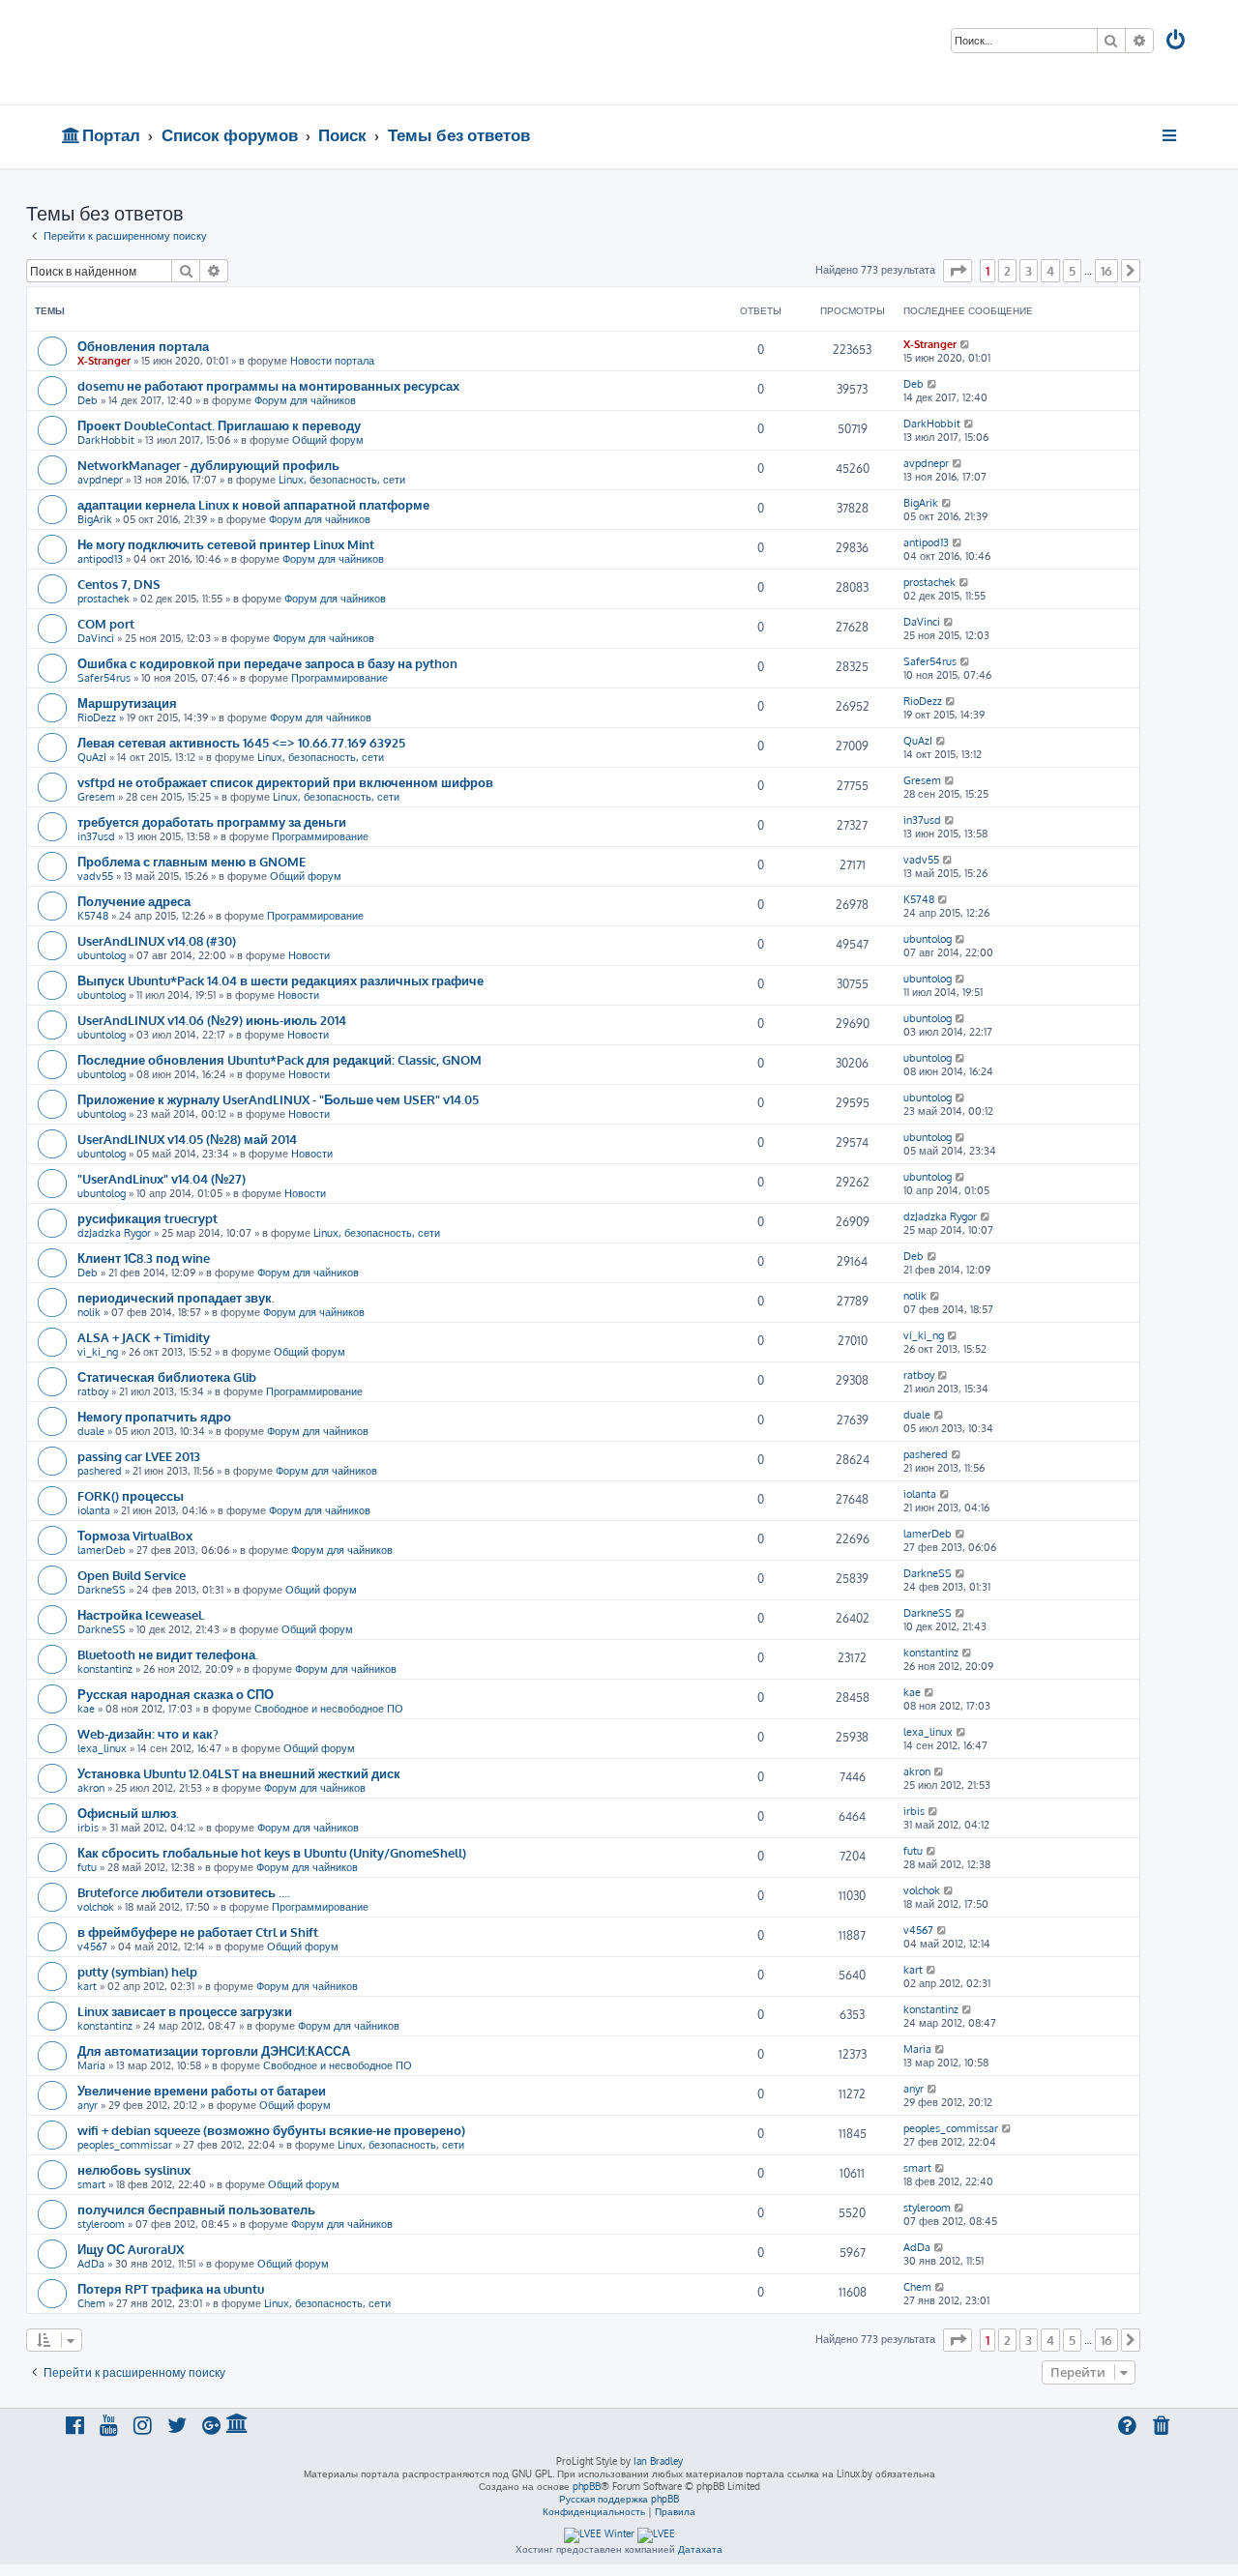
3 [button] (1029, 271)
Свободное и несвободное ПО (329, 1709)
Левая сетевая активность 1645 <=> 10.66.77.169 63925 (241, 742)
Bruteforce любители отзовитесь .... (184, 1892)
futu (87, 1867)
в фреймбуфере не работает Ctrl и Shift (198, 1932)
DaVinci (96, 638)
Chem (91, 2303)
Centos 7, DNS (119, 584)
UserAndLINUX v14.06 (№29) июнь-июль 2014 (212, 1020)
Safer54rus (104, 678)
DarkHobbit (106, 440)
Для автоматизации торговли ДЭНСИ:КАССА (214, 2050)
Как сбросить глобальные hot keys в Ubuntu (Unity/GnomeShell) (272, 1852)
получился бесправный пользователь (196, 2209)
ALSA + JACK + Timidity (144, 1337)
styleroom (101, 2224)
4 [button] (1050, 271)
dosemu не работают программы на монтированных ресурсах (268, 385)
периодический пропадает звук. (176, 1297)
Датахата (700, 2549)
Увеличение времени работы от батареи (202, 2090)
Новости (309, 955)
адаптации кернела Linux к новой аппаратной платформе (253, 504)
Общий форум (328, 440)
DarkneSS (102, 1590)
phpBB (587, 2486)
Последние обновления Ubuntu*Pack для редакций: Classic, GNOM (280, 1059)
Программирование (339, 678)
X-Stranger (104, 361)
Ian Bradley (658, 2461)
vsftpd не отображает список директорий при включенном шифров (285, 782)
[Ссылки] (1171, 135)
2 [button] (1007, 271)
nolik (89, 1312)
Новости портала (332, 361)
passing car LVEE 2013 (139, 1456)
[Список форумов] (201, 52)
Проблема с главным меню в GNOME (192, 861)
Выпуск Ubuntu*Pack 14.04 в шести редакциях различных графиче (280, 980)
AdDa (91, 2264)
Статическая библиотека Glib (167, 1376)
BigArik (95, 519)
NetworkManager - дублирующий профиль (208, 465)
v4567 (92, 1947)
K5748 (93, 916)
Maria (91, 2065)
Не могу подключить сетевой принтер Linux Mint (226, 544)
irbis (88, 1828)
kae (86, 1709)
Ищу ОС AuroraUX (131, 2249)
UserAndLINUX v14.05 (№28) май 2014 (187, 1139)
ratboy (93, 1391)
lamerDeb (102, 1550)
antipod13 (100, 559)
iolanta (94, 1510)
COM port (106, 623)
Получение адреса (134, 901)
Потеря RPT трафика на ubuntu (171, 2288)
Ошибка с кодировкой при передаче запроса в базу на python (267, 663)
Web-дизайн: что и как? (148, 1733)
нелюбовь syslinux (134, 2169)
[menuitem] (1177, 42)
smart (91, 2184)
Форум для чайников (305, 400)
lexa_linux (102, 1748)
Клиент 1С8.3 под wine (144, 1258)
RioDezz (97, 717)
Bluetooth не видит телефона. (168, 1654)
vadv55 (95, 876)
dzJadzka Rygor (114, 1233)
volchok (96, 1907)
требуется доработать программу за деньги (212, 821)
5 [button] (1072, 271)
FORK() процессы (131, 1495)
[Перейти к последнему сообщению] (966, 344)
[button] (958, 271)
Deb (88, 400)
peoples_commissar (125, 2145)
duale (91, 1431)
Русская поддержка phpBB (619, 2499)
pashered (100, 1471)
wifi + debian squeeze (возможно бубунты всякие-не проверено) (271, 2130)
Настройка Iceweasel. (141, 1614)
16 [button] (1106, 271)
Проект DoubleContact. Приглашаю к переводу (219, 425)
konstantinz (105, 1669)
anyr (88, 2105)
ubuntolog (102, 955)
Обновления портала (143, 346)
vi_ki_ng (98, 1352)
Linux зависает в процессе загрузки (185, 2011)
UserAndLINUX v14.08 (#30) (157, 940)
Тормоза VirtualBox (135, 1535)
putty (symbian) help (137, 1971)
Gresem (96, 797)
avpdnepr (100, 480)
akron (91, 1788)
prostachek (103, 599)
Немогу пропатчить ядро (154, 1416)
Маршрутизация (127, 703)
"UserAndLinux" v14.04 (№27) (162, 1178)
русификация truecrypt (147, 1218)
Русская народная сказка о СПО (176, 1694)
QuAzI (92, 757)
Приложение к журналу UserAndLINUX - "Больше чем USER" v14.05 (278, 1099)
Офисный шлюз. (128, 1813)
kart (87, 1986)
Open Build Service (132, 1575)
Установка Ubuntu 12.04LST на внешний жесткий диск (239, 1773)
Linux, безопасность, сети (342, 480)
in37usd (96, 836)
